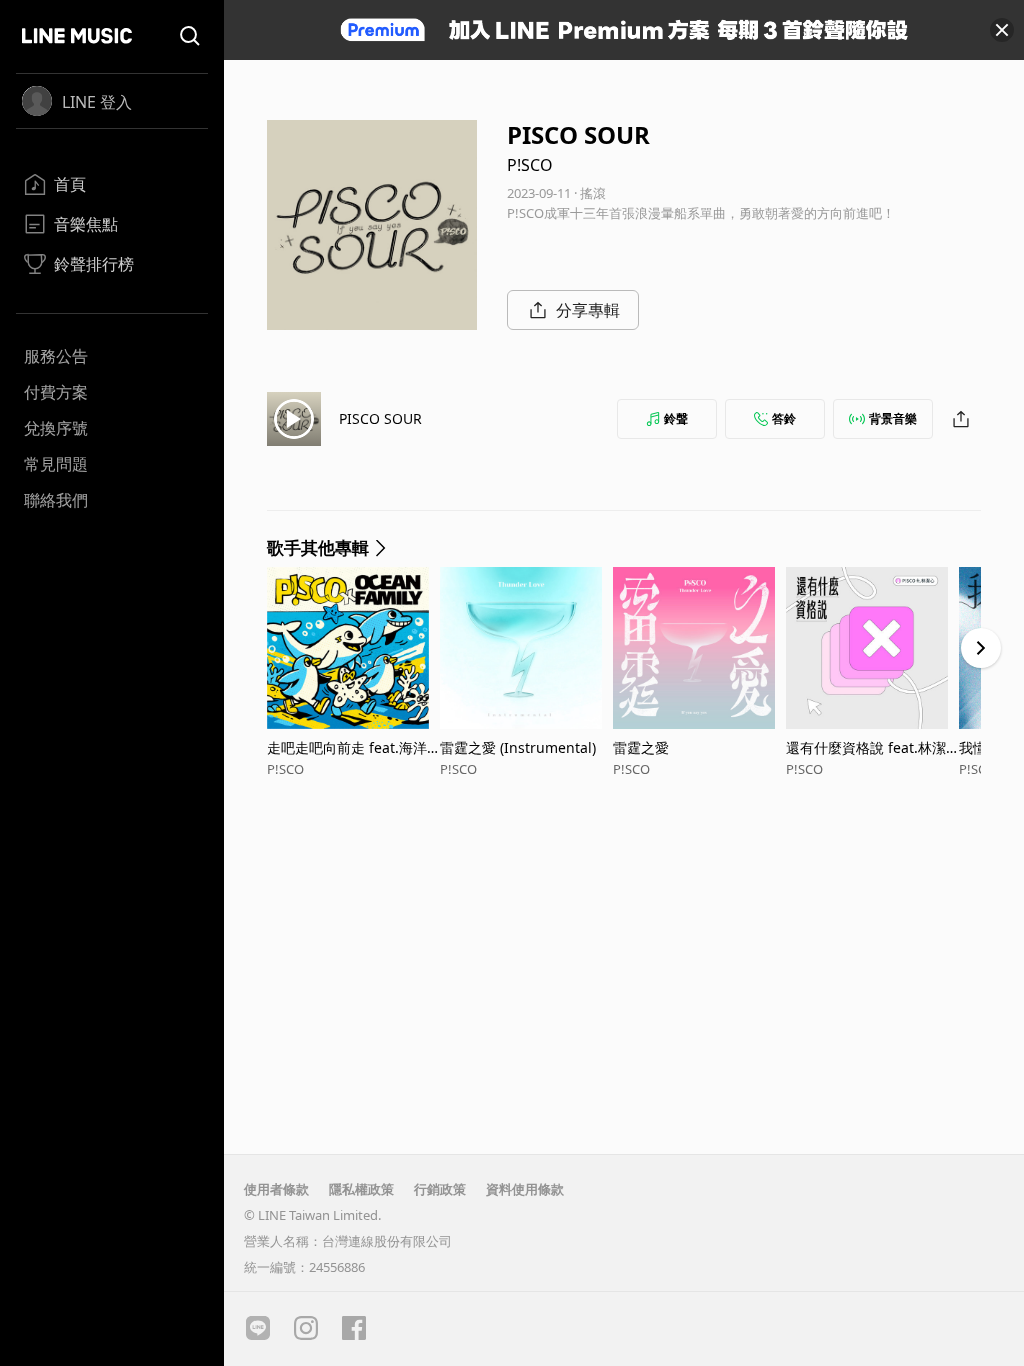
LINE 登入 (97, 102)
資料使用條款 (525, 1189)
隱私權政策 (361, 1189)
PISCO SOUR (380, 418)
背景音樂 (893, 418)
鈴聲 (676, 418)
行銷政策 (440, 1189)
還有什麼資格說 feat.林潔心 (866, 747)
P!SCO (530, 165)
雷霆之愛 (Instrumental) (518, 747)
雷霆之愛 (641, 747)
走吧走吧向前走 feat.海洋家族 (347, 747)
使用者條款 (276, 1189)
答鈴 (784, 418)
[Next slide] (981, 648)
